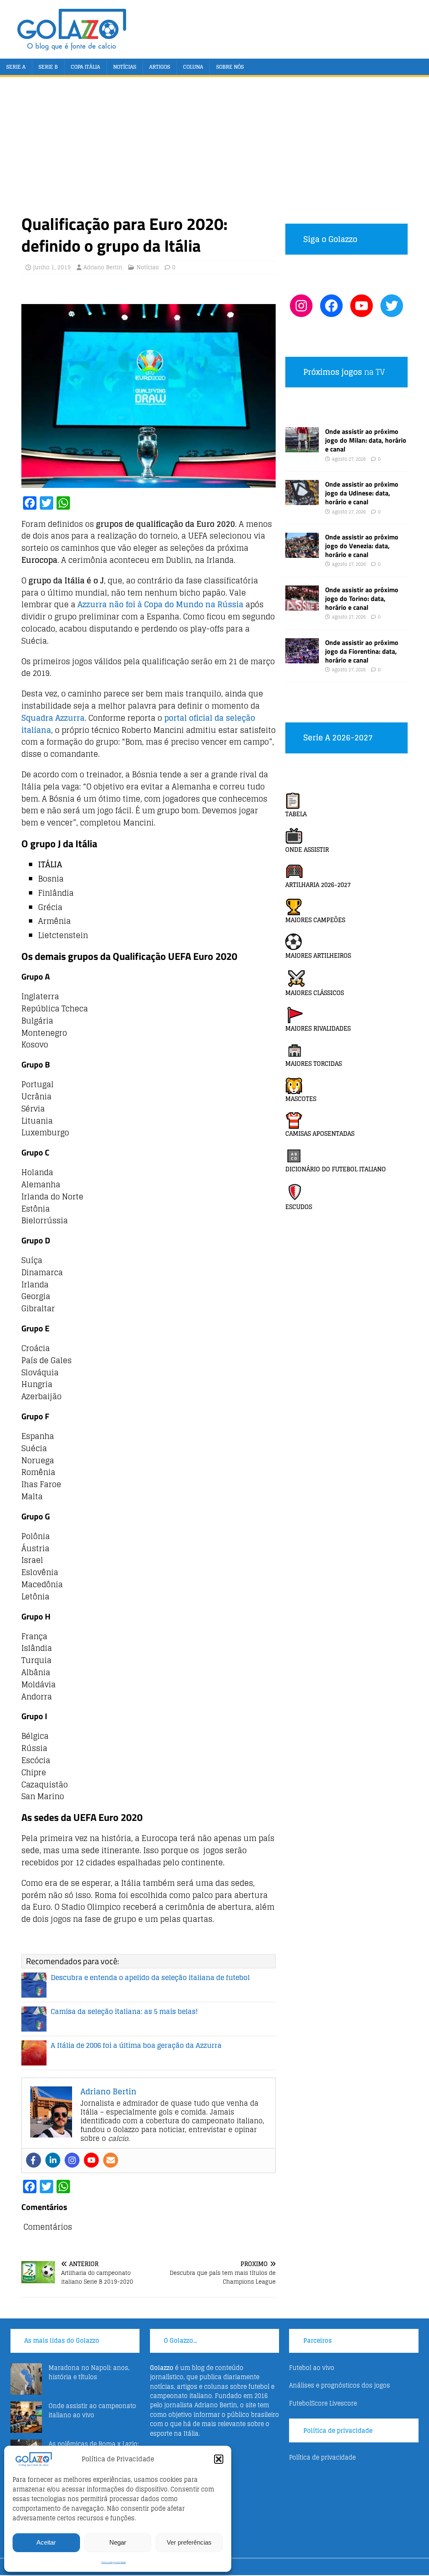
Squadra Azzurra (53, 718)
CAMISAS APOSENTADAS (320, 1133)
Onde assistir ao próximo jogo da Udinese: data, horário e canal (362, 493)
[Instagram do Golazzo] (301, 306)
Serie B (48, 67)
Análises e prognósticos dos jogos (340, 2385)
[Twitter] (392, 306)
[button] (219, 2459)
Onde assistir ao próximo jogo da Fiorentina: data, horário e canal (362, 651)
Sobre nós (230, 67)
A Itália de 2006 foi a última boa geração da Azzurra (136, 2045)
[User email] (111, 2160)
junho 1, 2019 (52, 267)
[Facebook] (34, 2160)
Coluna (193, 67)
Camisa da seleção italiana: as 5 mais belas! (124, 2011)
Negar (118, 2542)
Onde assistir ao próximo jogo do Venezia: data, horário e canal (362, 546)
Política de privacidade (114, 2562)
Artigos (160, 67)
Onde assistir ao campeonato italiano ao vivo (92, 2410)
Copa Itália (85, 67)
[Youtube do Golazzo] (362, 306)
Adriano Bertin (103, 267)
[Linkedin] (53, 2160)
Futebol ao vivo (312, 2368)
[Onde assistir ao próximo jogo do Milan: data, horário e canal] (302, 447)
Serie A (16, 67)
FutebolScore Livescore (323, 2403)
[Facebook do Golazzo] (331, 306)
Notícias (125, 67)
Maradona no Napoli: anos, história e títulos (89, 2372)
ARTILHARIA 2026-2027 (318, 885)
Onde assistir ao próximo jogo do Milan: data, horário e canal (366, 440)
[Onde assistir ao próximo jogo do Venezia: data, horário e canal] (302, 553)
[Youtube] (91, 2160)
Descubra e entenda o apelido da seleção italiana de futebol (150, 1978)
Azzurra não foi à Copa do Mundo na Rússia (160, 604)
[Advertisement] (215, 150)
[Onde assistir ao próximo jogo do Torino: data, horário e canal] (302, 606)
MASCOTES (301, 1099)
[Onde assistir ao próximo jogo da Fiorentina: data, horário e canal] (302, 659)
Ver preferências (189, 2542)
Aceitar (46, 2542)
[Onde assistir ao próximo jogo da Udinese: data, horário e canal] (302, 500)
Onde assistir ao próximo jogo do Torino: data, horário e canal (362, 598)
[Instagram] (72, 2160)
